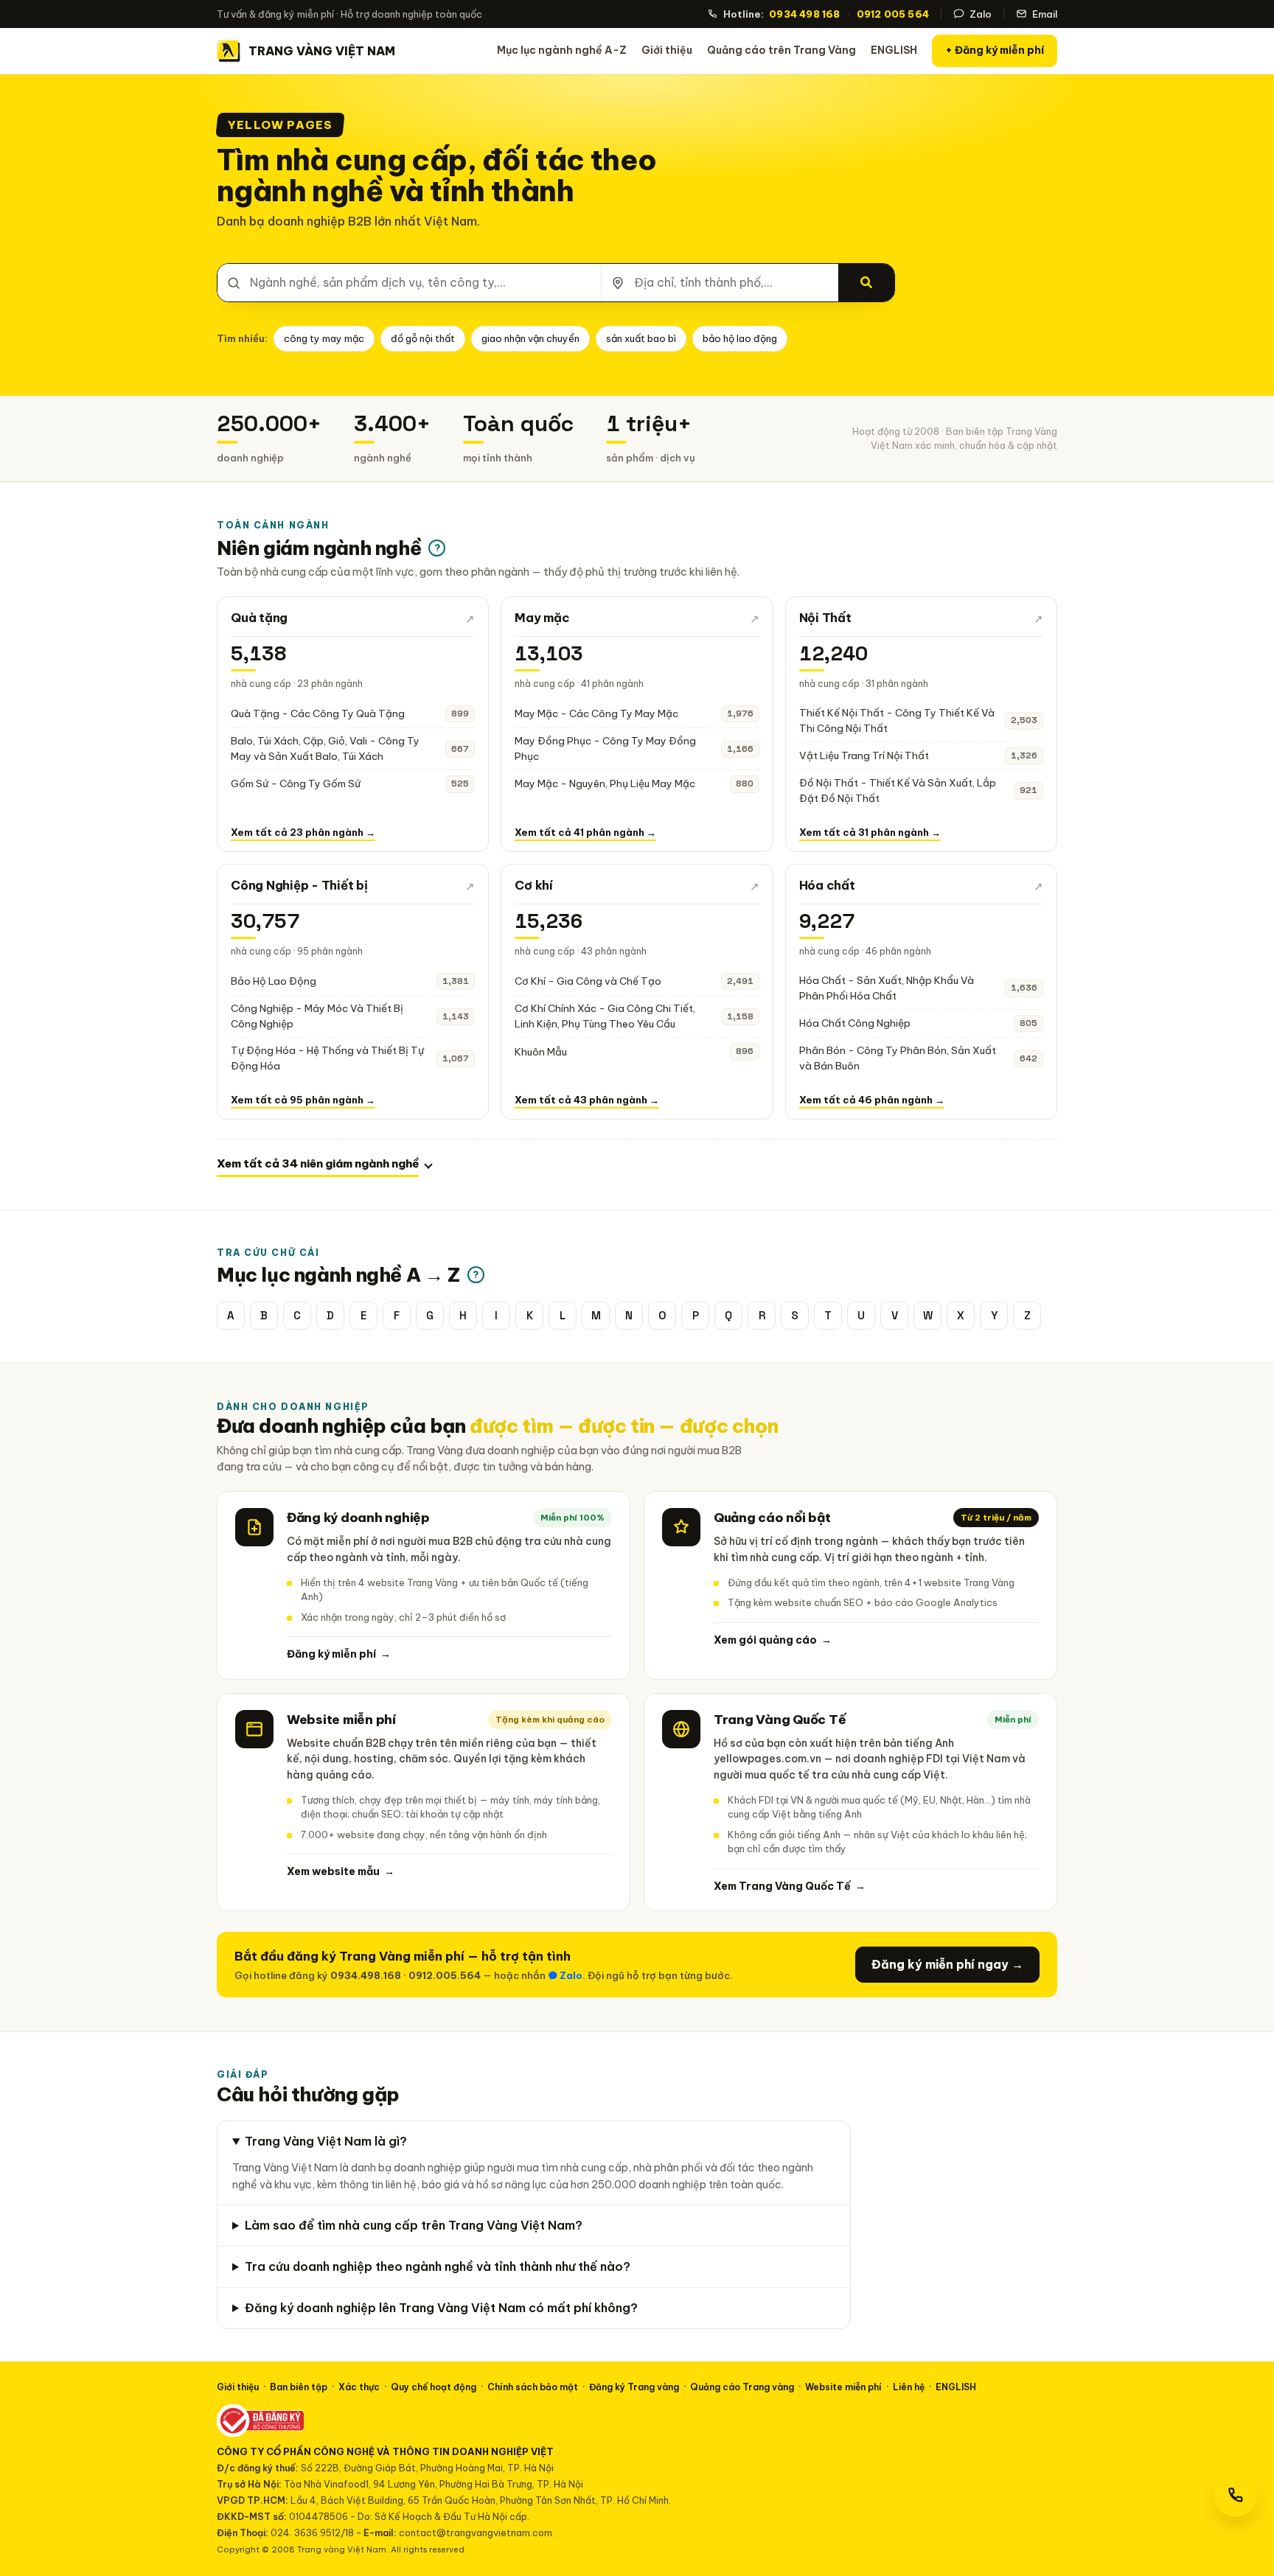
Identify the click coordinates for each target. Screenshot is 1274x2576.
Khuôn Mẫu (541, 1052)
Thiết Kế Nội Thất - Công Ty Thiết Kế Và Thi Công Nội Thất (897, 720)
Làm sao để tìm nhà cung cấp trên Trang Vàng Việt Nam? (414, 2225)
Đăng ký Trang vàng (634, 2387)
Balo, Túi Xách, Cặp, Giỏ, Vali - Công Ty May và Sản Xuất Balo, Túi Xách (325, 748)
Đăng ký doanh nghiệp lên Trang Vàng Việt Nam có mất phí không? (441, 2308)
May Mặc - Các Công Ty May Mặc (596, 713)
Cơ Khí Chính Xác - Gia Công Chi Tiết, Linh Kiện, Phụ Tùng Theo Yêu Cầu (605, 1016)
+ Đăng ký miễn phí (995, 50)
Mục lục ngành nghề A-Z (562, 50)
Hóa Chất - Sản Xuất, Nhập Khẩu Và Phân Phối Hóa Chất (887, 988)
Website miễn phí (843, 2387)
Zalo (981, 14)
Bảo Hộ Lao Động (274, 981)
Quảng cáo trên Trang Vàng (782, 50)
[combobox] (409, 283)
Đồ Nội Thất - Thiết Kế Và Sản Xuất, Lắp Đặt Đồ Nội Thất (898, 790)
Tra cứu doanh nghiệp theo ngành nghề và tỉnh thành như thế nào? (438, 2266)
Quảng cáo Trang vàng (742, 2387)
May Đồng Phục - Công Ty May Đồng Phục (605, 748)
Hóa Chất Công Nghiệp (855, 1023)
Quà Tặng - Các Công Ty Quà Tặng (318, 713)
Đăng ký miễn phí (339, 1654)
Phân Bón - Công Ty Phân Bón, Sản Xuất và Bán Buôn (898, 1058)
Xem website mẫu (341, 1871)
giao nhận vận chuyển (530, 338)
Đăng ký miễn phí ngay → (947, 1964)
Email (1045, 14)
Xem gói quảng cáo (773, 1640)
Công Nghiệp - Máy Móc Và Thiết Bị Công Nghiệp (317, 1016)
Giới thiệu (667, 50)
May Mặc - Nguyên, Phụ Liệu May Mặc (605, 783)
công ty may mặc (324, 338)
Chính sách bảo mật (533, 2387)
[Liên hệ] (1236, 2495)
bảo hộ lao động (740, 338)
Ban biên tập (299, 2387)
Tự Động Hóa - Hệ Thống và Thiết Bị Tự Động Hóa (327, 1058)
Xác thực (359, 2387)
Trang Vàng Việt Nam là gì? (326, 2141)
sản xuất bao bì (641, 338)
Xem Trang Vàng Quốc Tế (790, 1886)
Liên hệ (909, 2387)
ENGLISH (894, 50)
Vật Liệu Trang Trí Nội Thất (864, 755)
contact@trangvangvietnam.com (476, 2533)
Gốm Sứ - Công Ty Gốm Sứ (296, 783)
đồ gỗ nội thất (423, 338)
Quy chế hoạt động (434, 2387)
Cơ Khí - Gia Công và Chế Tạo (588, 981)
